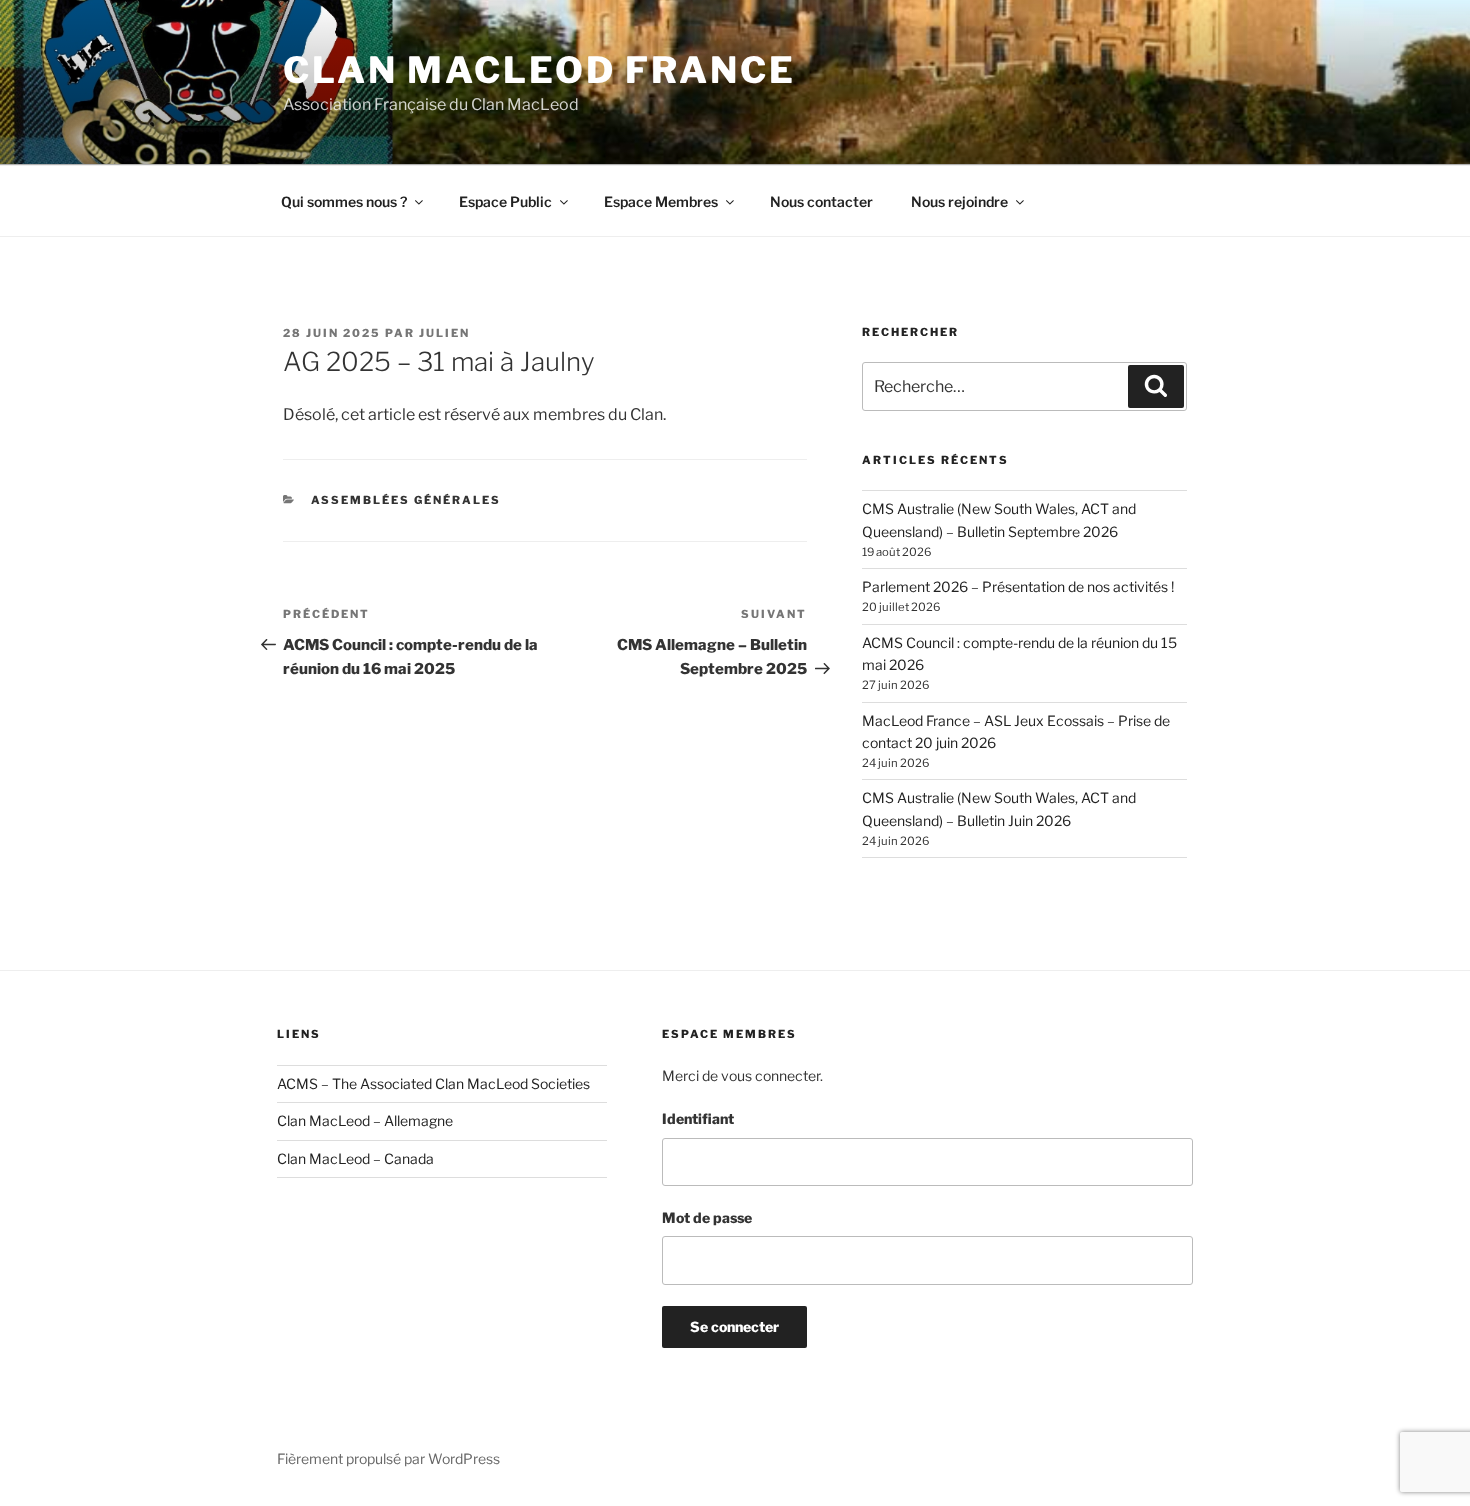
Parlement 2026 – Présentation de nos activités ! (1018, 586)
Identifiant (698, 1118)
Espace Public (505, 201)
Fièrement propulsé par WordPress (388, 1458)
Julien (444, 333)
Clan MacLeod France (539, 70)
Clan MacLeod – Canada (355, 1158)
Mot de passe (707, 1217)
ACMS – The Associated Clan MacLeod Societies (433, 1083)
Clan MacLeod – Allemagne (365, 1120)
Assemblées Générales (406, 500)
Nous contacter (821, 201)
